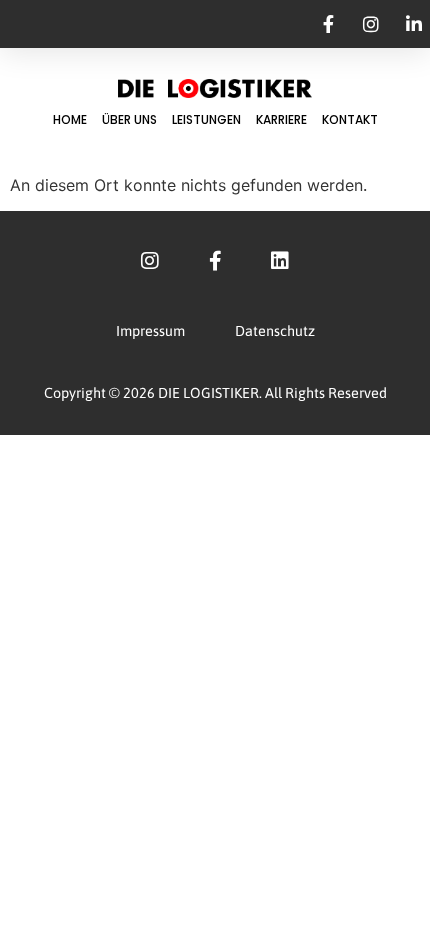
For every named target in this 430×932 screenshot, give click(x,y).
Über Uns (129, 119)
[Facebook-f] (215, 261)
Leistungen (206, 119)
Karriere (281, 119)
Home (70, 119)
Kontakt (350, 119)
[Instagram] (150, 261)
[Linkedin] (280, 261)
